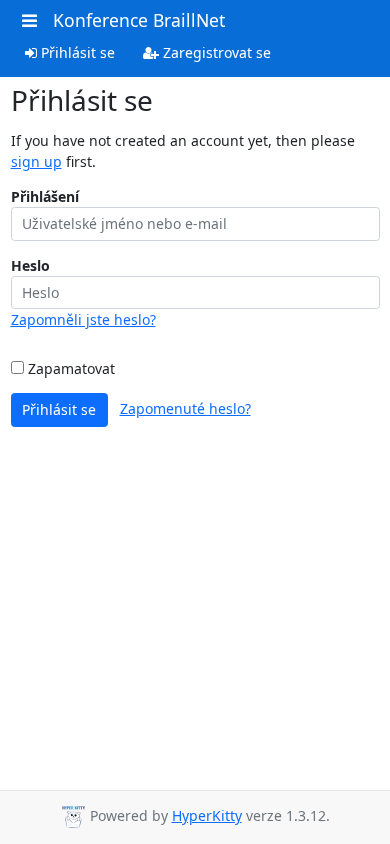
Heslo (30, 265)
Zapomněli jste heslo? (83, 319)
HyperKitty (207, 815)
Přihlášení (45, 196)
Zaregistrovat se (215, 52)
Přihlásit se (76, 52)
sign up (36, 161)
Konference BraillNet (139, 20)
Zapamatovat (69, 368)
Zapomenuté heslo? (185, 408)
